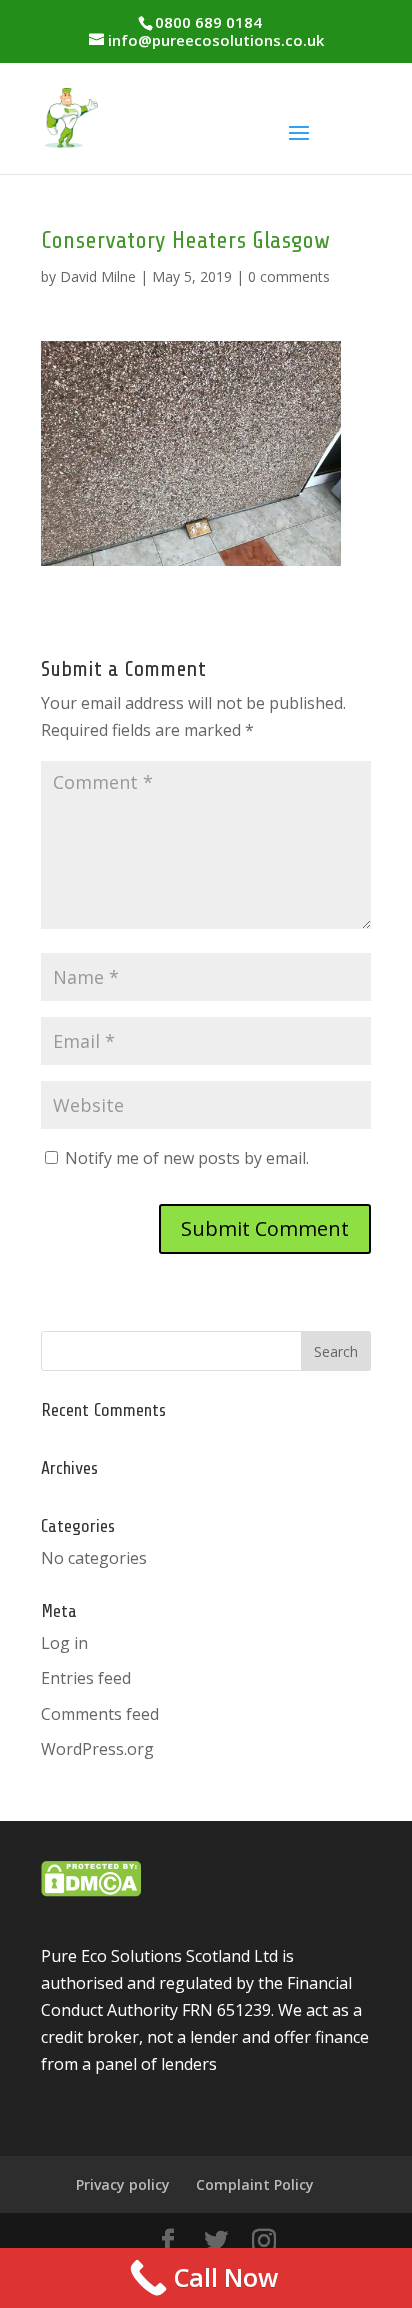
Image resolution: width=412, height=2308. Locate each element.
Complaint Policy (255, 2184)
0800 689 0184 (208, 22)
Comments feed (100, 1714)
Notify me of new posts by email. (187, 1158)
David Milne (98, 276)
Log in (64, 1643)
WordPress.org (97, 1749)
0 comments (289, 276)
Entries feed (86, 1678)
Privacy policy (123, 2184)
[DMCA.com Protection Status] (91, 1891)
